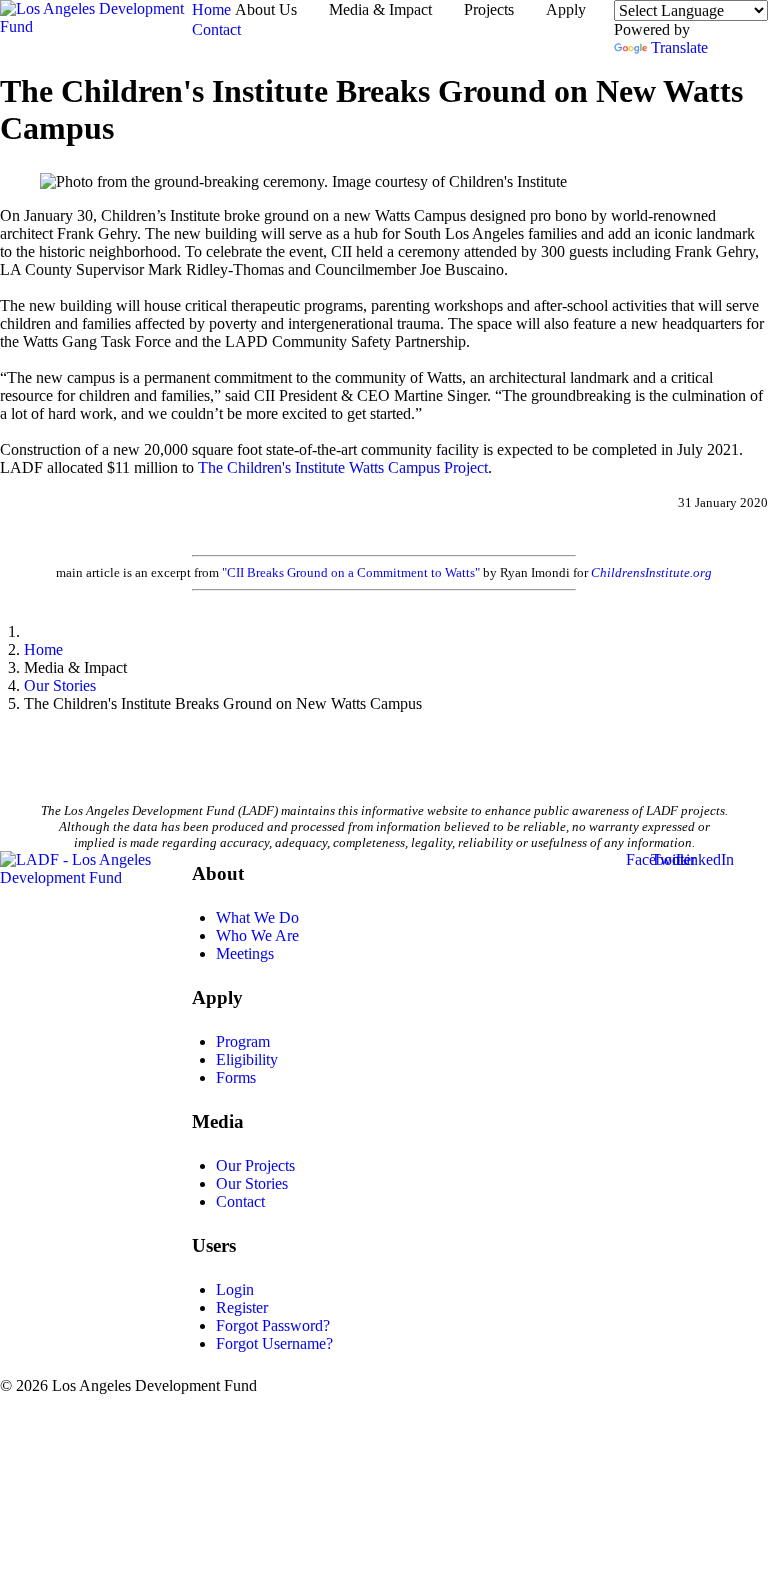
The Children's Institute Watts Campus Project (343, 467)
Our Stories (252, 1183)
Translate (679, 47)
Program (243, 1041)
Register (242, 1307)
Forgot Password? (273, 1325)
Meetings (245, 953)
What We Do (257, 917)
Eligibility (247, 1059)
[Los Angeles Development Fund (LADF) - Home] (96, 28)
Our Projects (255, 1165)
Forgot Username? (274, 1343)
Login (235, 1289)
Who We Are (257, 935)
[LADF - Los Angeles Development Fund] (96, 877)
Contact (240, 1201)
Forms (236, 1077)
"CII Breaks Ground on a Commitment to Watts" (351, 572)
